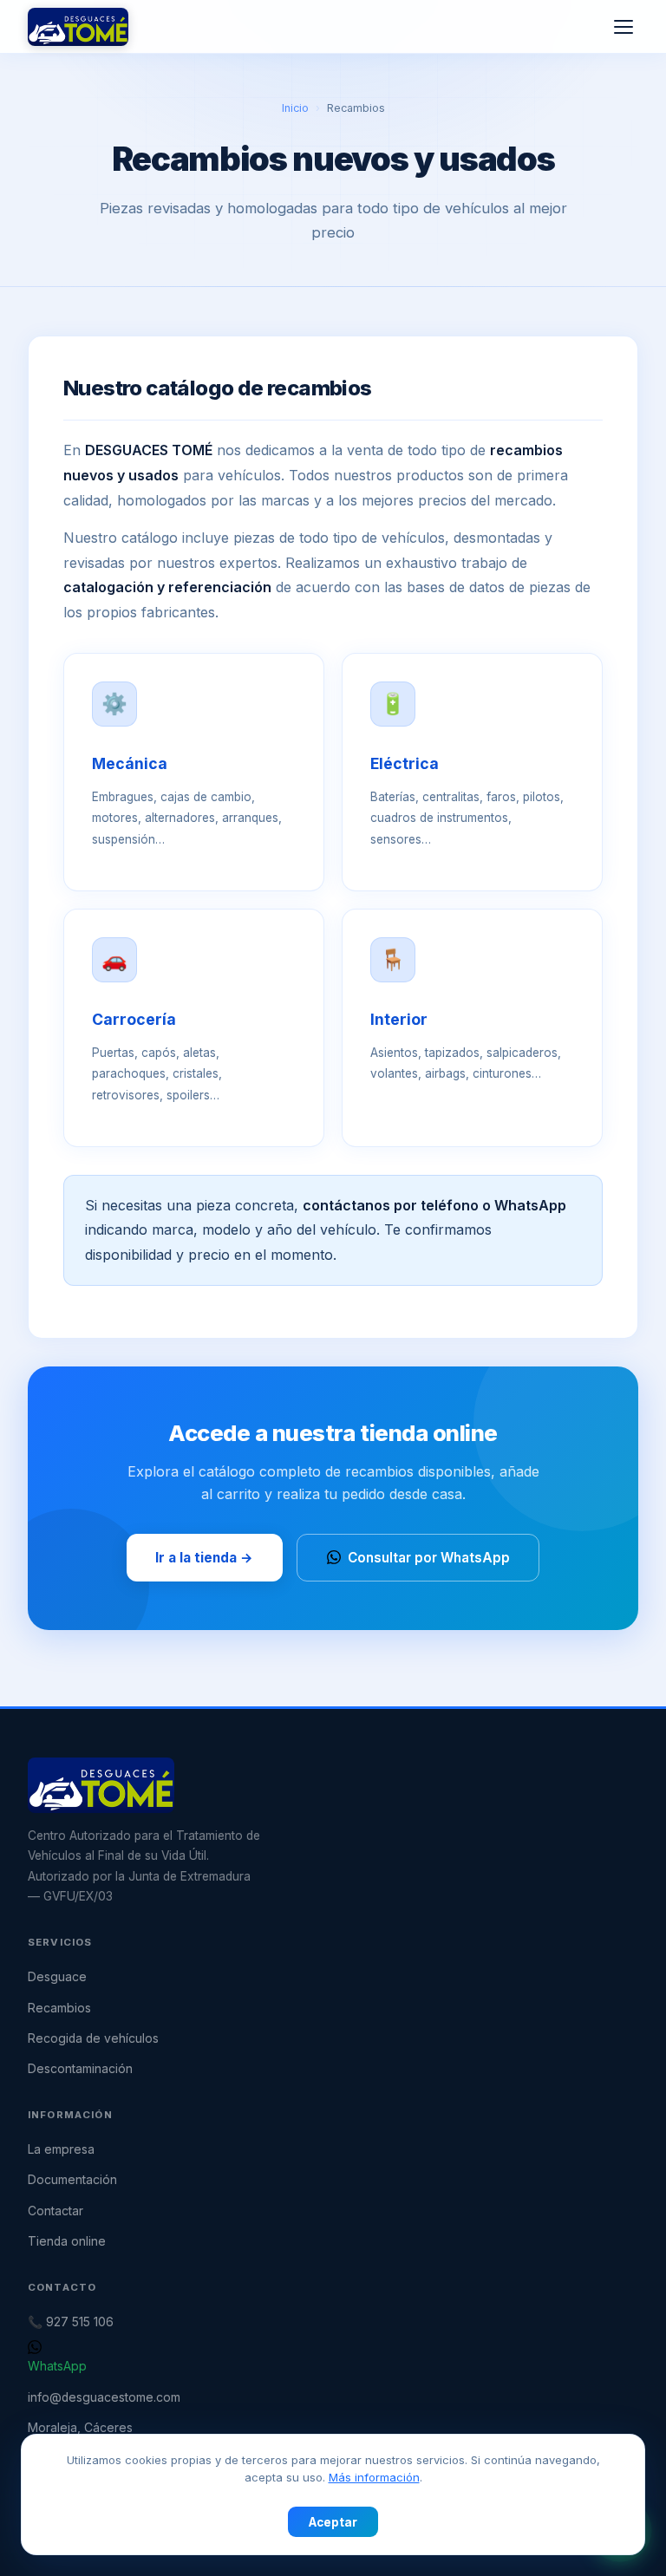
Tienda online (67, 2241)
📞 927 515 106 (71, 2322)
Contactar (55, 2211)
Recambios (59, 2008)
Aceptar (333, 2522)
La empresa (61, 2149)
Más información (374, 2477)
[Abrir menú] (624, 27)
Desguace (57, 1977)
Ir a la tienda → (204, 1558)
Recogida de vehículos (93, 2038)
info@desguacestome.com (104, 2397)
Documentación (72, 2180)
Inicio (295, 108)
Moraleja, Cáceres (80, 2428)
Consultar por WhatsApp (429, 1558)
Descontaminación (80, 2069)
